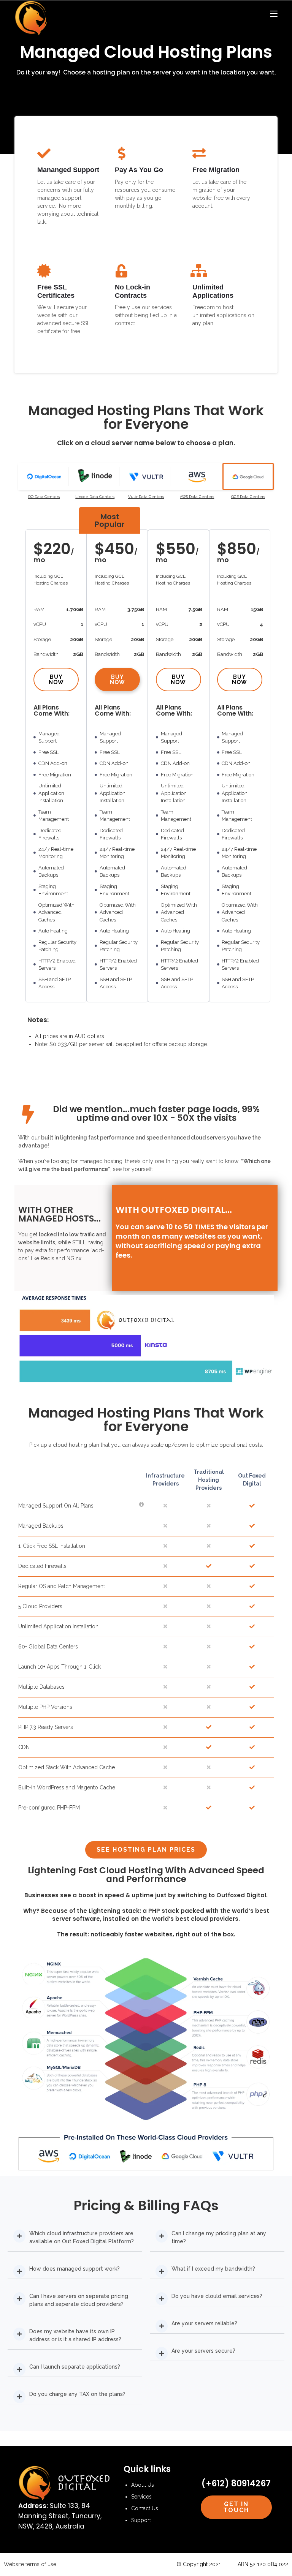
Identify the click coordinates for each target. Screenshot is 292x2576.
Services (141, 2497)
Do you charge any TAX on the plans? (77, 2394)
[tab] (44, 476)
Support (141, 2520)
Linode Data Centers (95, 497)
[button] (75, 2238)
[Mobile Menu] (274, 14)
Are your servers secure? (203, 2351)
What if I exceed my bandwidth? (213, 2269)
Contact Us (145, 2508)
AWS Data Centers (197, 497)
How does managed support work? (75, 2269)
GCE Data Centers (248, 497)
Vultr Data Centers (146, 497)
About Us (143, 2485)
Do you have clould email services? (217, 2296)
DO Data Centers (44, 497)
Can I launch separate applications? (75, 2367)
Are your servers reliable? (204, 2323)
